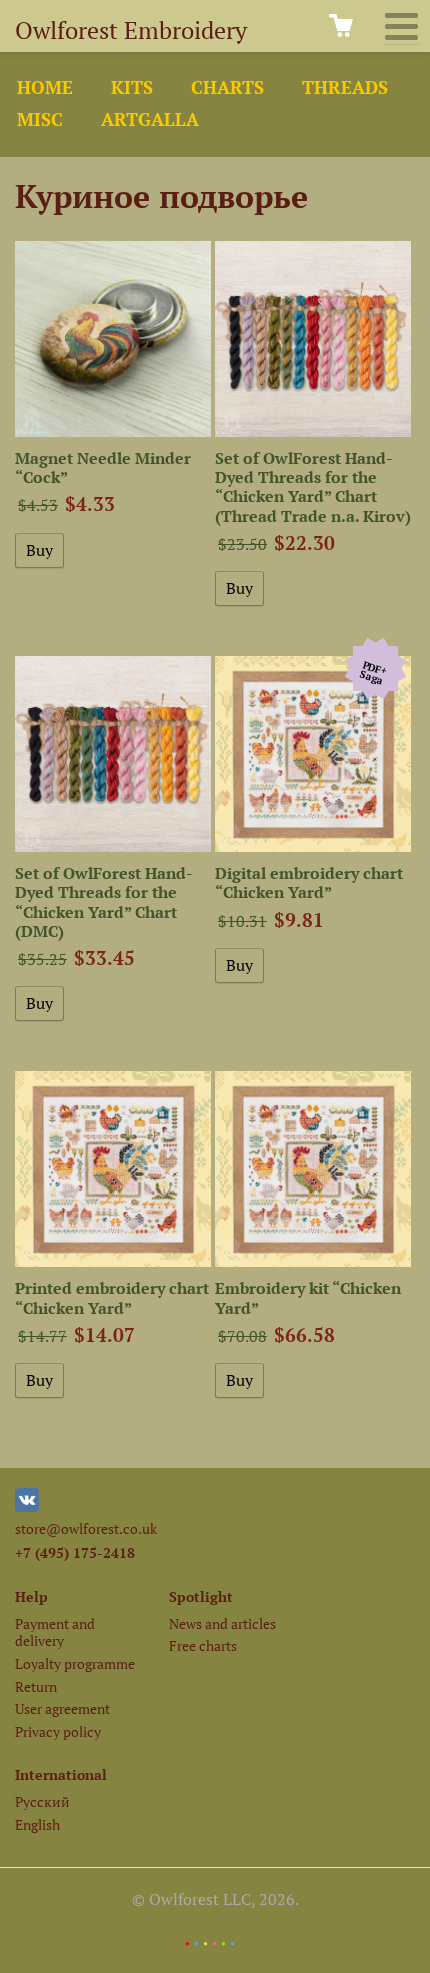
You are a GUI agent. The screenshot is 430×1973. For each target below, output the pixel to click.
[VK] (27, 1506)
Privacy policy (58, 1731)
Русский (42, 1801)
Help (31, 1596)
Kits (132, 87)
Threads (345, 87)
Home (45, 87)
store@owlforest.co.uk (86, 1528)
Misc (40, 119)
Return (36, 1686)
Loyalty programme (75, 1663)
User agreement (62, 1708)
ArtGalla (150, 119)
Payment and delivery (55, 1632)
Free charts (203, 1645)
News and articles (222, 1623)
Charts (227, 87)
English (37, 1824)
